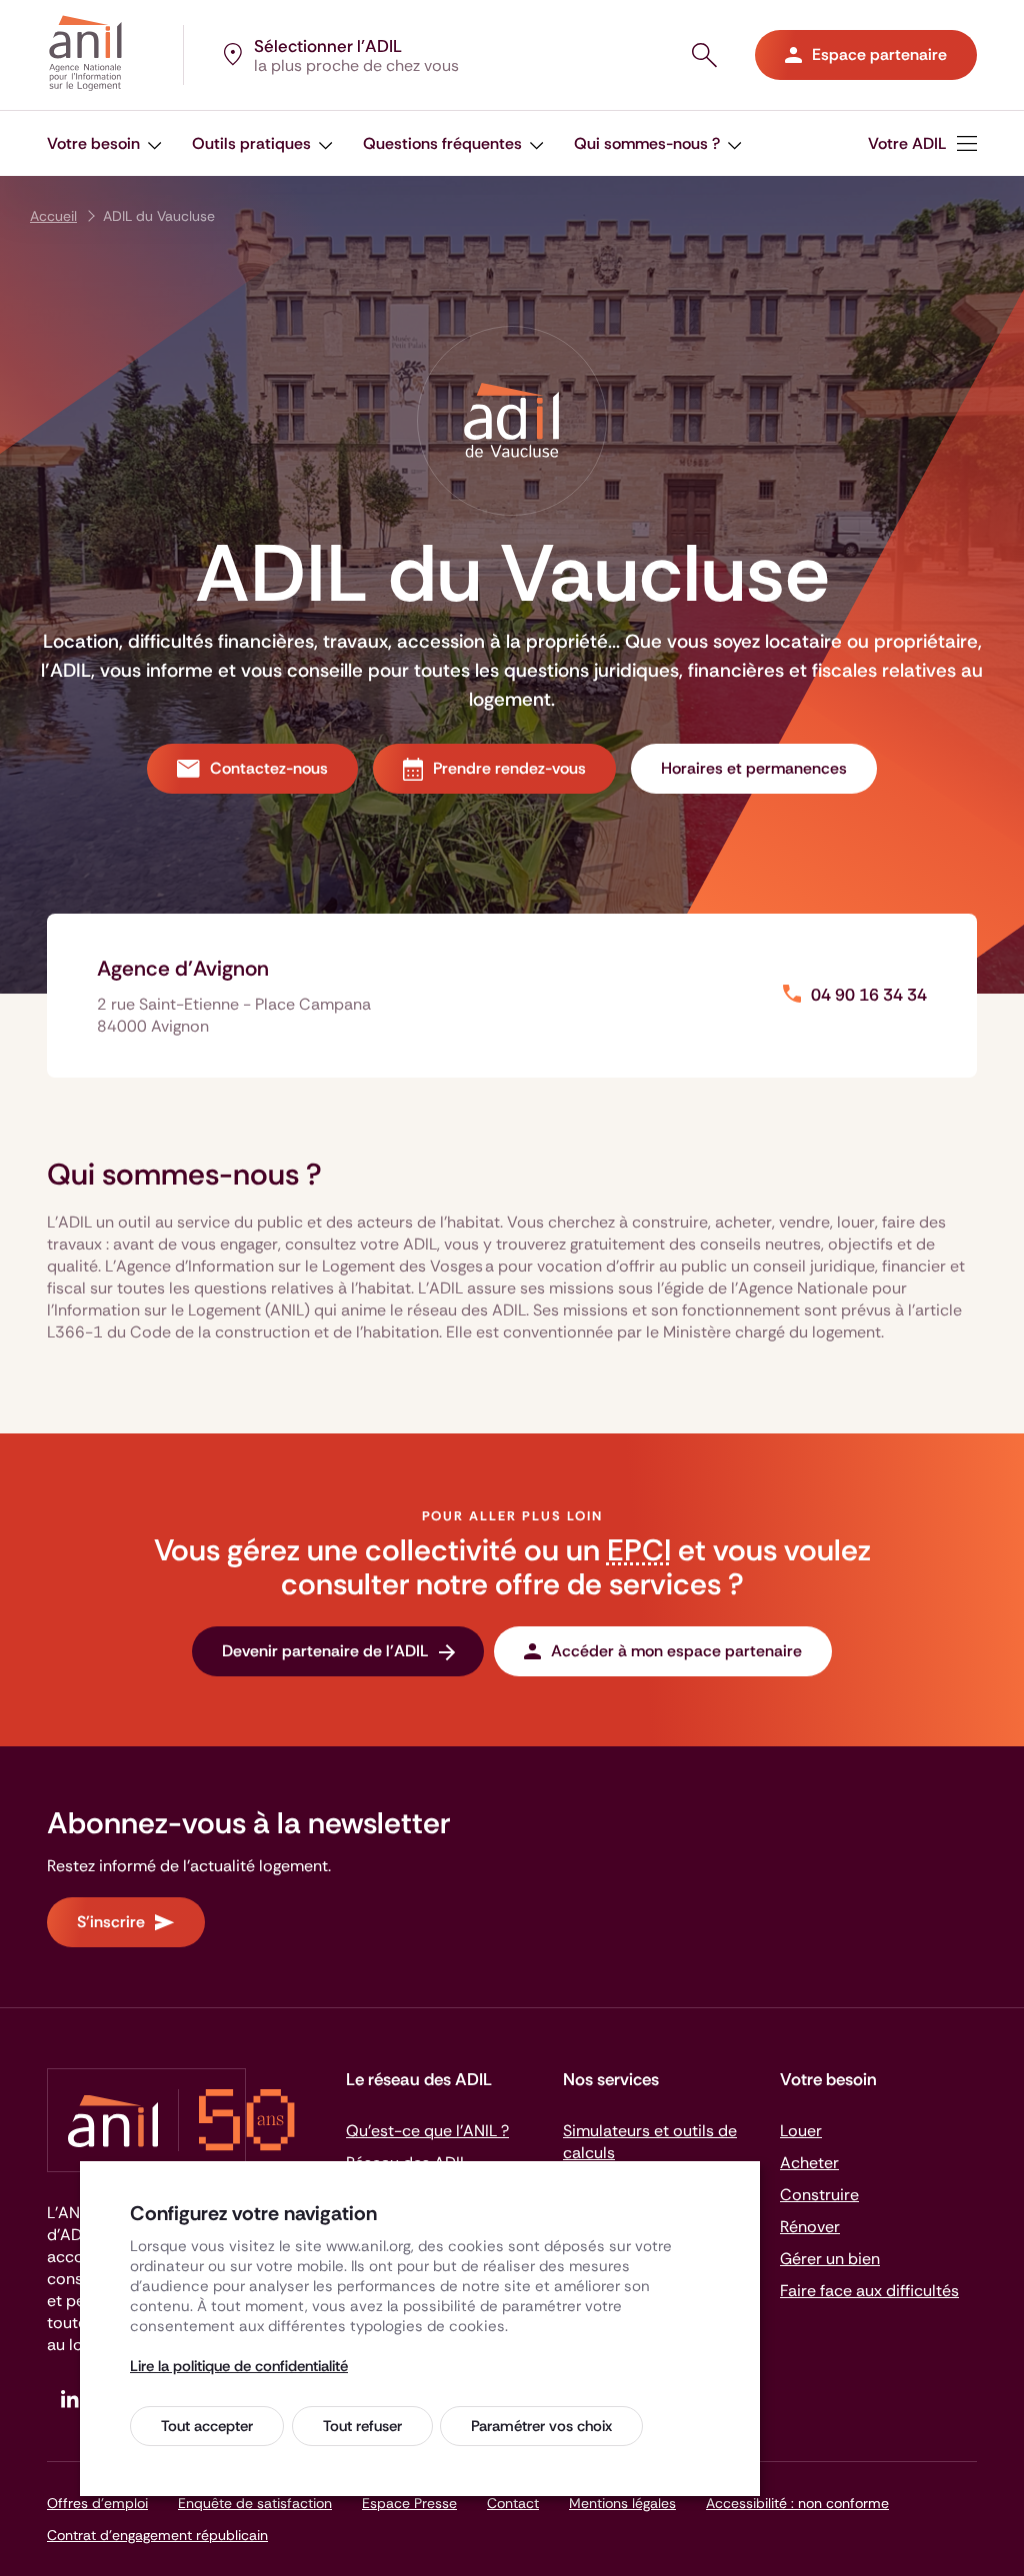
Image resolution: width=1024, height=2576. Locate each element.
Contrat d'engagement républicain (157, 2535)
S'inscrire (111, 1922)
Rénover (810, 2227)
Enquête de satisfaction (255, 2503)
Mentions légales (622, 2503)
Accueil (53, 216)
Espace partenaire (879, 54)
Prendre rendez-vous (509, 768)
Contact (513, 2503)
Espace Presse (409, 2503)
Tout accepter (207, 2426)
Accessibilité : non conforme (797, 2503)
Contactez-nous (269, 768)
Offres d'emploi (97, 2503)
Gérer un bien (830, 2259)
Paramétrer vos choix (541, 2426)
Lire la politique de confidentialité (239, 2366)
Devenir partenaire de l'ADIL (325, 1651)
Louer (801, 2131)
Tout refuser (362, 2426)
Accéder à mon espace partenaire (676, 1651)
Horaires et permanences (754, 768)
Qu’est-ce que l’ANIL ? (427, 2131)
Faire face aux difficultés (869, 2291)
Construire (819, 2195)
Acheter (809, 2163)
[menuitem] (922, 143)
